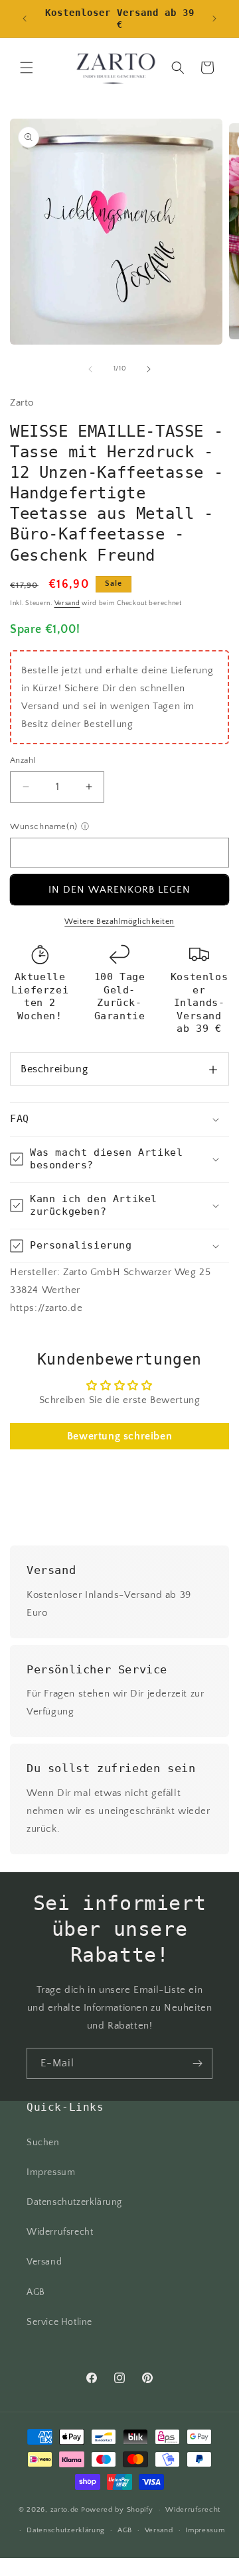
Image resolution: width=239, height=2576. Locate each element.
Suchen (43, 2143)
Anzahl (23, 760)
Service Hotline (59, 2322)
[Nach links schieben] (90, 369)
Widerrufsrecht (60, 2232)
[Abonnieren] (197, 2063)
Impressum (51, 2172)
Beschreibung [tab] (54, 1069)
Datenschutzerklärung (74, 2202)
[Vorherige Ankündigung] (25, 19)
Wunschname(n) (44, 826)
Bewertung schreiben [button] (119, 1436)
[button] (27, 68)
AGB (36, 2292)
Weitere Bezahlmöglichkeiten (119, 922)
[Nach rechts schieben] (149, 369)
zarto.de (65, 2510)
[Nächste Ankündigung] (214, 19)
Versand (67, 603)
